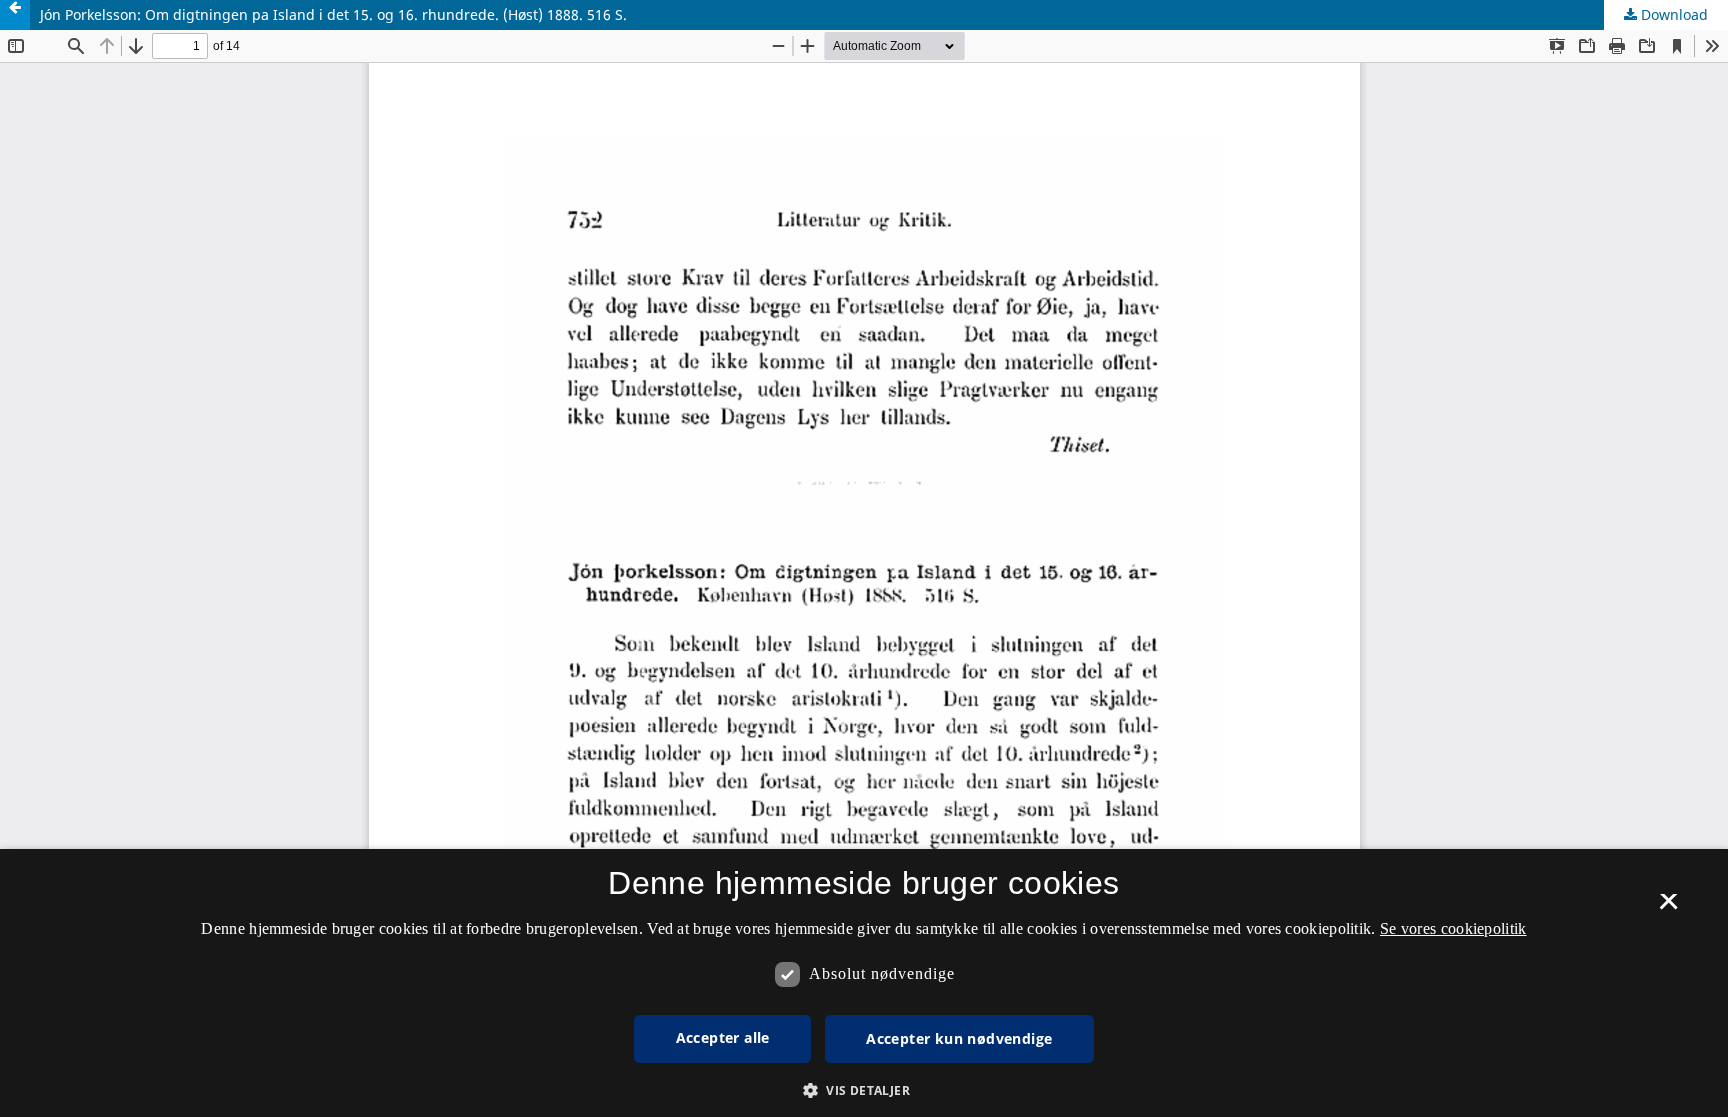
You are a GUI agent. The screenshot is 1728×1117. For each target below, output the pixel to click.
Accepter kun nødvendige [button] (959, 1038)
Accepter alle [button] (723, 1037)
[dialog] (864, 983)
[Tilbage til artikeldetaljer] (15, 15)
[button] (864, 1090)
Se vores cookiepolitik (1453, 928)
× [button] (1668, 908)
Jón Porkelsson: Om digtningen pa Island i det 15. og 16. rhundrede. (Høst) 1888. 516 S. (333, 14)
